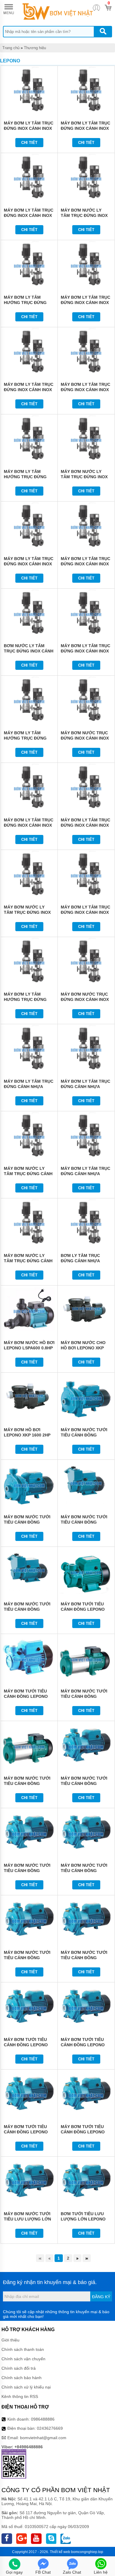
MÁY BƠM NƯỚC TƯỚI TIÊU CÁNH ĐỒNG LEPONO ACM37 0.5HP (84, 1783)
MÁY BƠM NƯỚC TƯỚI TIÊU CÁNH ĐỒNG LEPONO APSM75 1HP (27, 1609)
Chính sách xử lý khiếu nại (26, 2387)
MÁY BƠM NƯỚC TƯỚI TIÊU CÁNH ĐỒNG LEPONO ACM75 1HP (27, 1871)
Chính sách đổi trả (19, 2368)
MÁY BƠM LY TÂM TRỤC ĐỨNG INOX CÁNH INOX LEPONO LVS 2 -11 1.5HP (86, 128)
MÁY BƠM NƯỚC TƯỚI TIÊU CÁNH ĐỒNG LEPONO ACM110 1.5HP (84, 1958)
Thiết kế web (60, 2552)
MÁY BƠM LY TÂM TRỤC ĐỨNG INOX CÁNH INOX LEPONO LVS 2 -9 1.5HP (29, 128)
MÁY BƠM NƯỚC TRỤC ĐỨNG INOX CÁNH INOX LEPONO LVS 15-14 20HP (86, 738)
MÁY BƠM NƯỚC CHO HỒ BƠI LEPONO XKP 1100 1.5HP (83, 1348)
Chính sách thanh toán (23, 2349)
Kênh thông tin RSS (20, 2396)
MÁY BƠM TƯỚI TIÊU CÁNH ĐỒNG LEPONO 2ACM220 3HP (26, 2132)
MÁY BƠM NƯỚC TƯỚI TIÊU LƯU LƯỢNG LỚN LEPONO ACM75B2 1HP (27, 2219)
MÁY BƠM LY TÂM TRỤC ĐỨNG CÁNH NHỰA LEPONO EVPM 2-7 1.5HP (29, 1087)
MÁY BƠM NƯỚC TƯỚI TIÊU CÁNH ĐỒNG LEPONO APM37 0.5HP (84, 1435)
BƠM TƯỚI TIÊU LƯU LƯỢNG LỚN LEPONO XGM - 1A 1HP (83, 2219)
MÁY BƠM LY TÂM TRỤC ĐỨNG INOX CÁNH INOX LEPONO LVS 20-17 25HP (86, 825)
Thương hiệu (35, 48)
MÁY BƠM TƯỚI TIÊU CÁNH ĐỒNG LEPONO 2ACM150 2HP (83, 2045)
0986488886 (43, 2419)
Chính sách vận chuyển (23, 2359)
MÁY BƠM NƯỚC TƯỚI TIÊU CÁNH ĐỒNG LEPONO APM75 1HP (27, 1522)
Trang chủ (11, 48)
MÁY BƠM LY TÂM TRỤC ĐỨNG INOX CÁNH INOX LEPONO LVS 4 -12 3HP (29, 390)
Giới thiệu (10, 2340)
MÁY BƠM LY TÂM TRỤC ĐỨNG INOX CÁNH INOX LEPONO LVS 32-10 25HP (86, 912)
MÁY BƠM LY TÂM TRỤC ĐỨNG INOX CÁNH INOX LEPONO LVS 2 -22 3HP (86, 303)
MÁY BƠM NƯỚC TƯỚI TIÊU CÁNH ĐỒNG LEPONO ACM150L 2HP (27, 1958)
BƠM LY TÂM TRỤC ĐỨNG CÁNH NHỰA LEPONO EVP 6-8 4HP (82, 1261)
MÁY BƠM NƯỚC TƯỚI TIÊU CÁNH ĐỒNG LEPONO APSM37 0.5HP (84, 1522)
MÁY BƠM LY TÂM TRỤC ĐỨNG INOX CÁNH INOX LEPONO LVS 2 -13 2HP (29, 215)
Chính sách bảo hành (22, 2378)
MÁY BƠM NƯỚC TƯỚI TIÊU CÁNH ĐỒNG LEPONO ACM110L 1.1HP (86, 1871)
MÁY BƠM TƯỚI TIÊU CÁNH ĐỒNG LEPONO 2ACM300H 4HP (83, 2132)
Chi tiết (29, 143)
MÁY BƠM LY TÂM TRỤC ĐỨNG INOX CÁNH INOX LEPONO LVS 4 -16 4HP (86, 390)
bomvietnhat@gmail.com (43, 2438)
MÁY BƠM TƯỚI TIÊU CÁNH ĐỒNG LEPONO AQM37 (83, 1609)
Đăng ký (101, 2297)
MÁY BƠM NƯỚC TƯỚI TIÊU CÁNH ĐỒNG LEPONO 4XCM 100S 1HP (86, 1696)
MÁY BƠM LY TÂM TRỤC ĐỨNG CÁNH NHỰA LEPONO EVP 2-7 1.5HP (86, 1087)
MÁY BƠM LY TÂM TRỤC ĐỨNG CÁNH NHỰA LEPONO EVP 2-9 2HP (86, 1174)
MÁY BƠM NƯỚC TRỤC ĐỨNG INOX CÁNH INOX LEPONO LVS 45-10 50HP (86, 999)
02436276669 (50, 2428)
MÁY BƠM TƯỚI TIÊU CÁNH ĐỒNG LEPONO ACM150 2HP (26, 2045)
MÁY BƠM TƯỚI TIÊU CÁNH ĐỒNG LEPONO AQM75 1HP (26, 1696)
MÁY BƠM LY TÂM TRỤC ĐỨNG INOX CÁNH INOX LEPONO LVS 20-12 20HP (29, 825)
